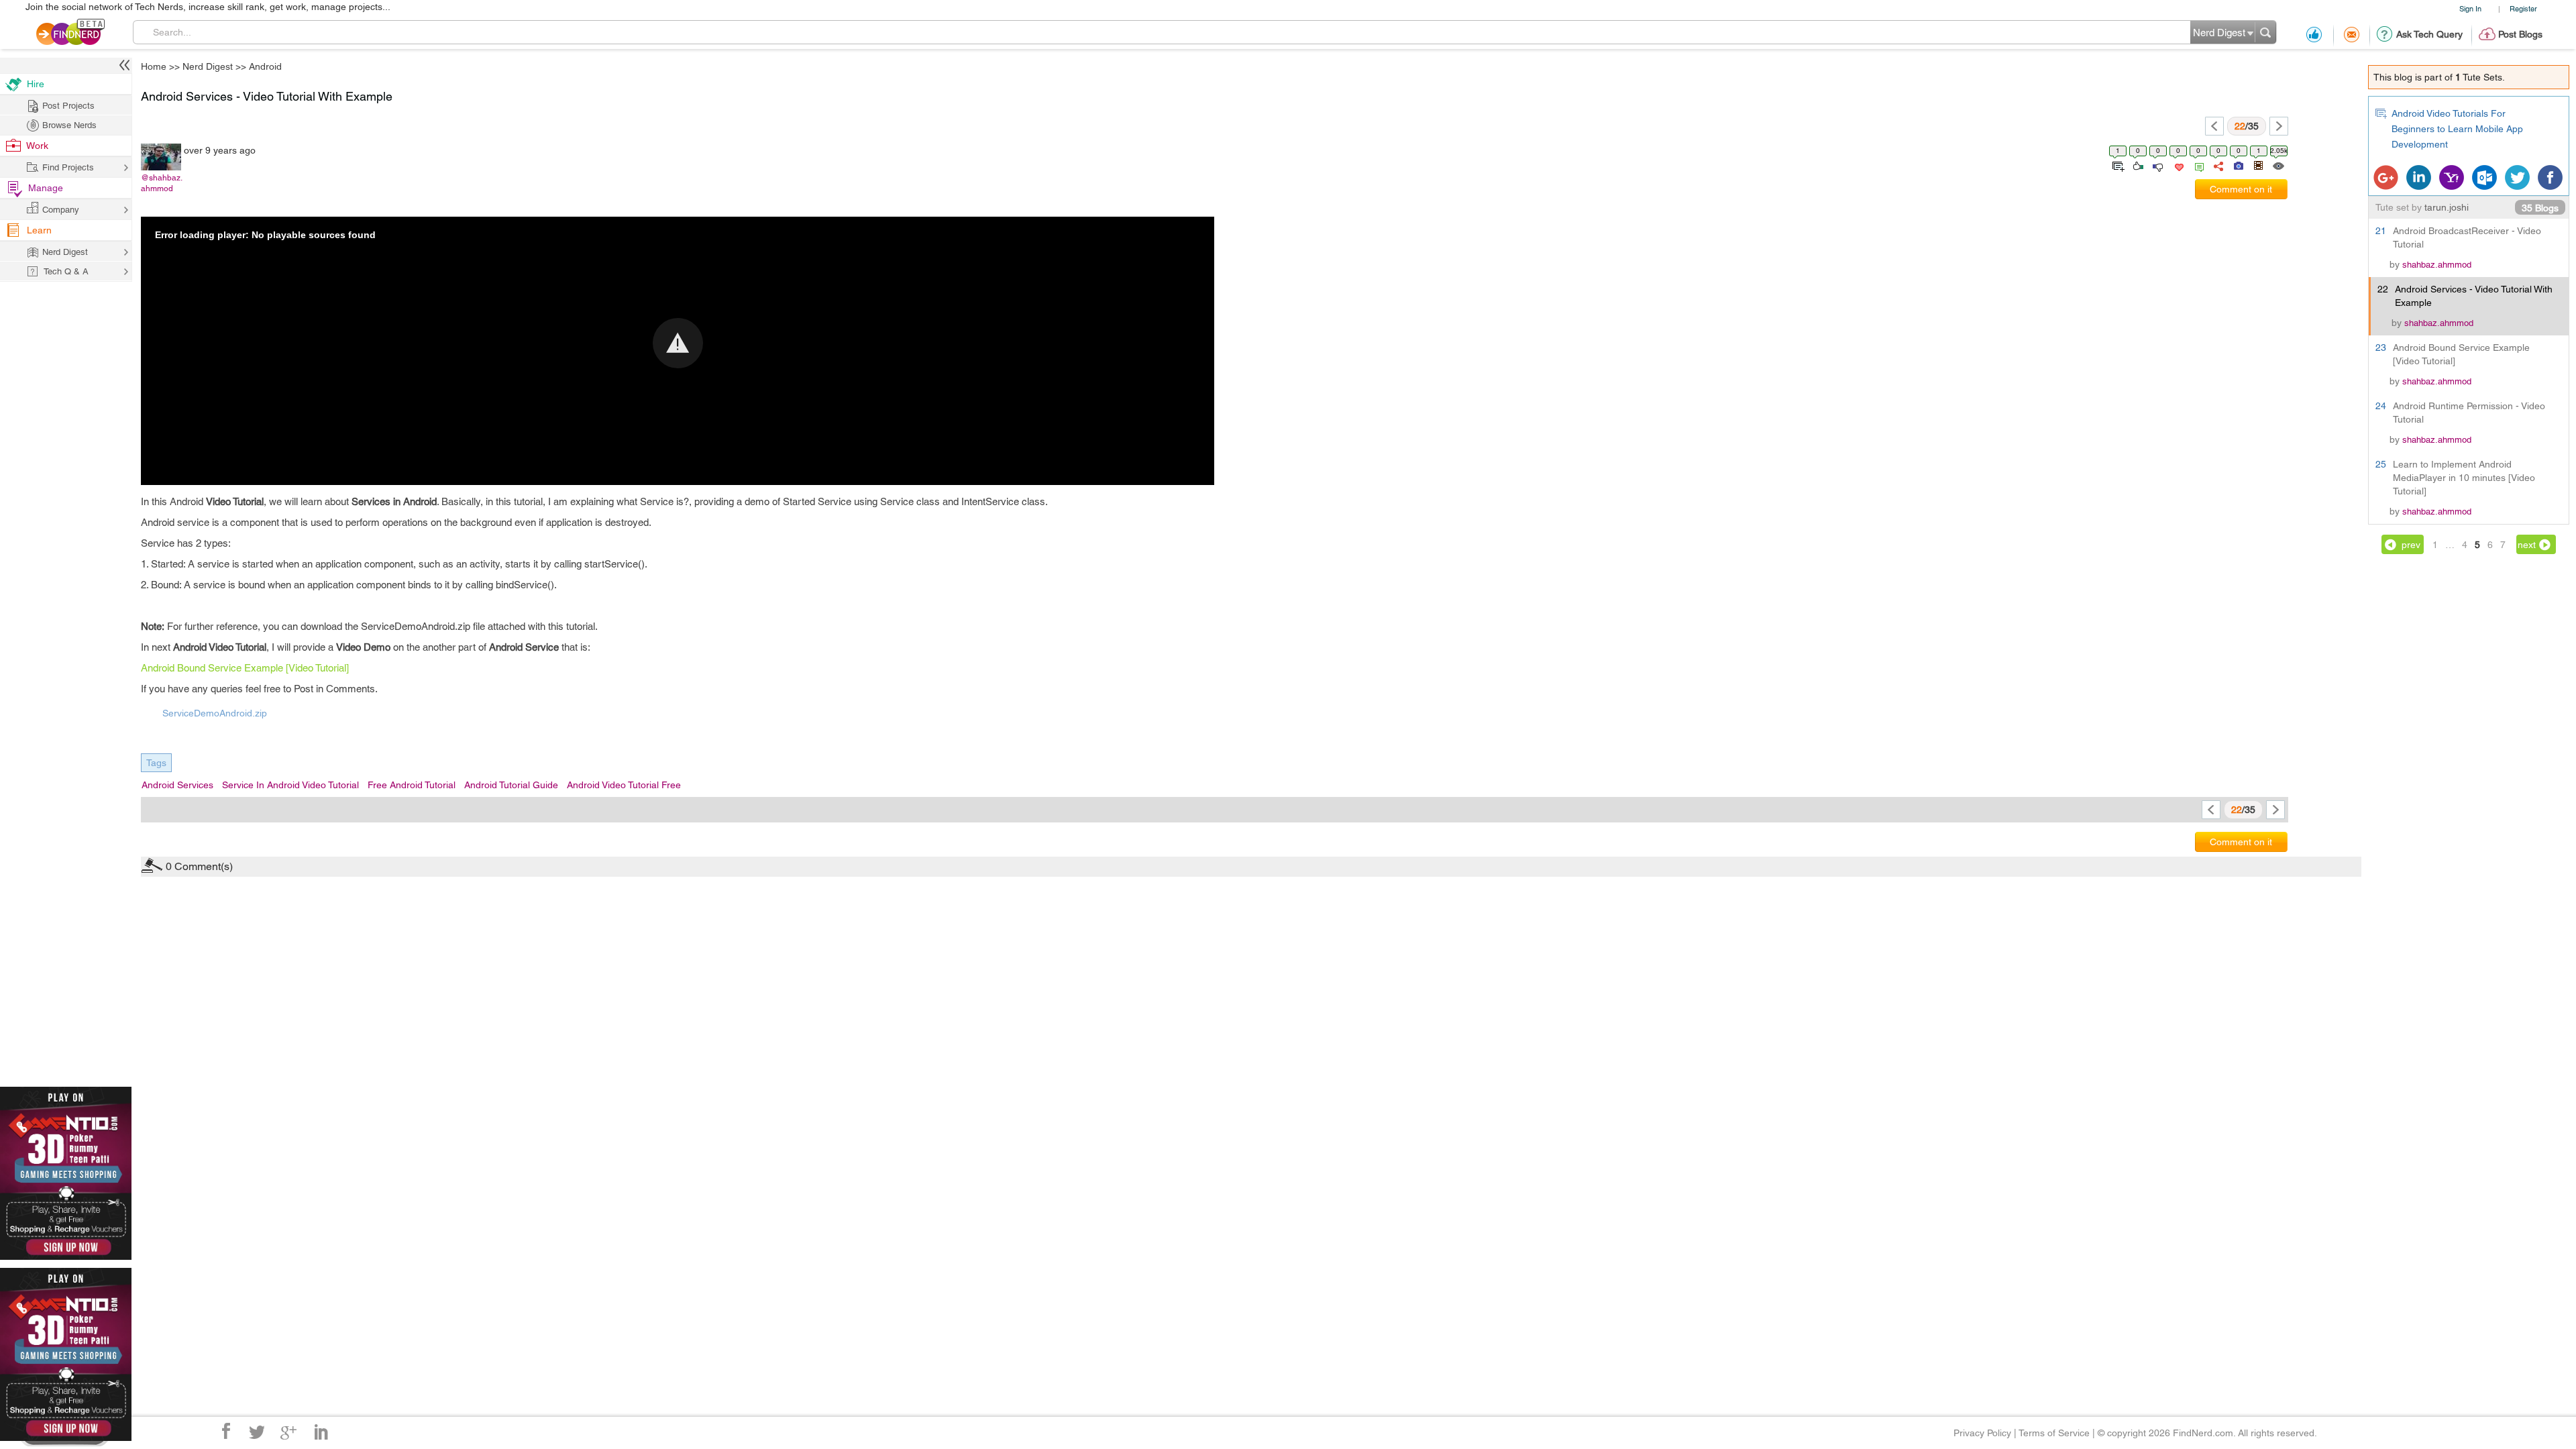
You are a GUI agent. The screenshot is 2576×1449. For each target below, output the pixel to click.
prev (2411, 545)
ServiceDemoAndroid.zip (215, 713)
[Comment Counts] (2197, 165)
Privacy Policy (1982, 1433)
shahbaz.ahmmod (2437, 265)
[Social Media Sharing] (2217, 165)
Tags (156, 763)
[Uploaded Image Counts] (2238, 165)
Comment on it (2241, 189)
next (2527, 545)
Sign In (2470, 8)
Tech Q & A (66, 271)
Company (61, 210)
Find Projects (68, 167)
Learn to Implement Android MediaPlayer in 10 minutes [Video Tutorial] (2464, 478)
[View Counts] (2278, 165)
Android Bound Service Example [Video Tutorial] (245, 668)
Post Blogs (2520, 34)
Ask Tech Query (2429, 34)
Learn (39, 230)
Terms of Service (2054, 1433)
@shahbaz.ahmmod (162, 183)
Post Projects (68, 106)
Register (2523, 8)
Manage (46, 188)
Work (37, 146)
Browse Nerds (69, 125)
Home (154, 66)
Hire (36, 84)
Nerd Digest (208, 66)
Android (265, 66)
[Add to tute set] (2117, 165)
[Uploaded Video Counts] (2258, 165)
